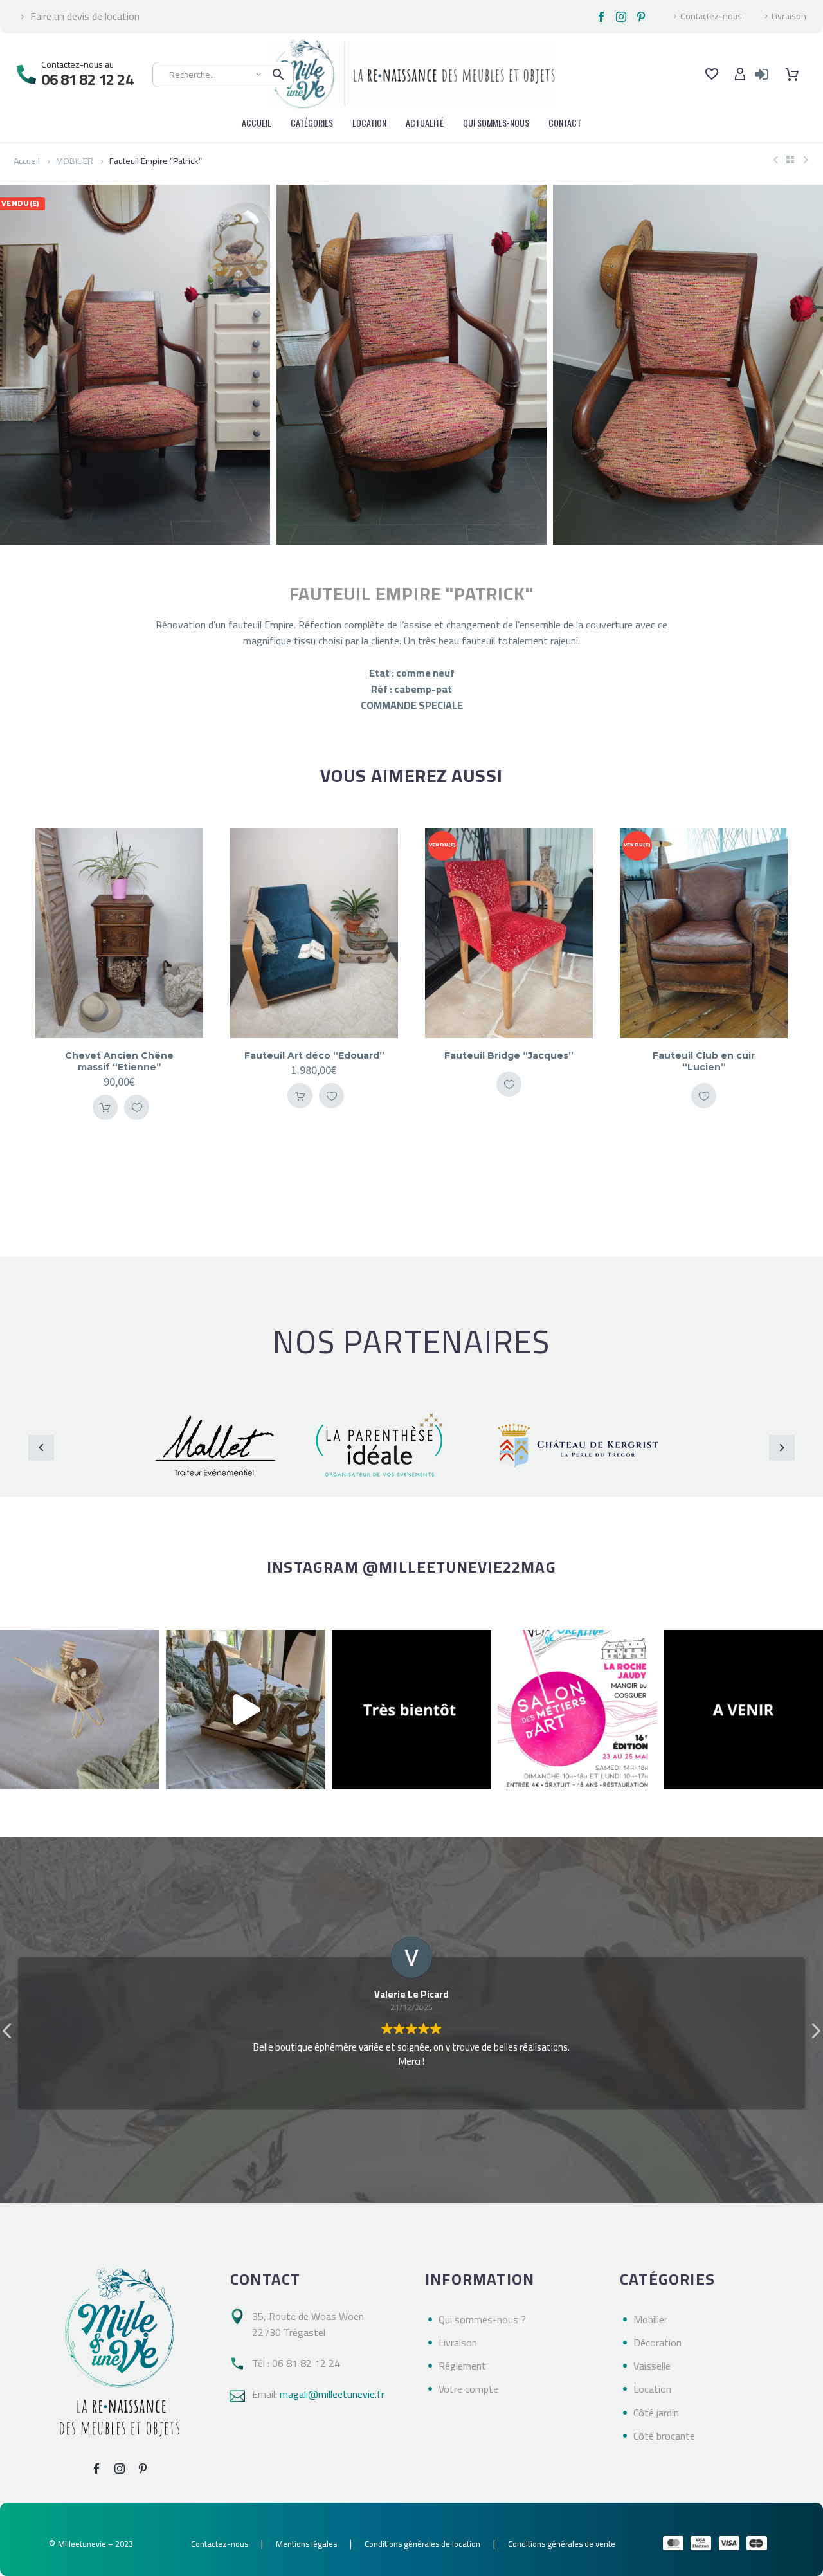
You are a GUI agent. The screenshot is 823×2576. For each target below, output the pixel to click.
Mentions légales (306, 2544)
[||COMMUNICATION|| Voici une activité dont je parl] (246, 1710)
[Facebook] (601, 17)
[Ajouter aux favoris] (137, 1096)
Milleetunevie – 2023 (95, 2544)
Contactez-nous (711, 17)
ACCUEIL (257, 123)
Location (369, 123)
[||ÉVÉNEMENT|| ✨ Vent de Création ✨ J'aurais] (577, 1710)
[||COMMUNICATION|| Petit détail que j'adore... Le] (80, 1710)
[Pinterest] (641, 17)
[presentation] (16, 365)
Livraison (789, 17)
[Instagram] (621, 17)
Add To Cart (105, 1096)
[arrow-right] (782, 1448)
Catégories (312, 123)
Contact (565, 123)
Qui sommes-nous (496, 123)
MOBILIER (75, 161)
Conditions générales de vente (562, 2544)
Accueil (27, 161)
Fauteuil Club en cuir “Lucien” (509, 1061)
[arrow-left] (41, 1448)
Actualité (425, 123)
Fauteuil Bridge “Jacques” (314, 1055)
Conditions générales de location (422, 2544)
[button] (815, 2034)
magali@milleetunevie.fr (332, 2394)
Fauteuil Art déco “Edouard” (120, 1055)
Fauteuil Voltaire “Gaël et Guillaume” (704, 1061)
